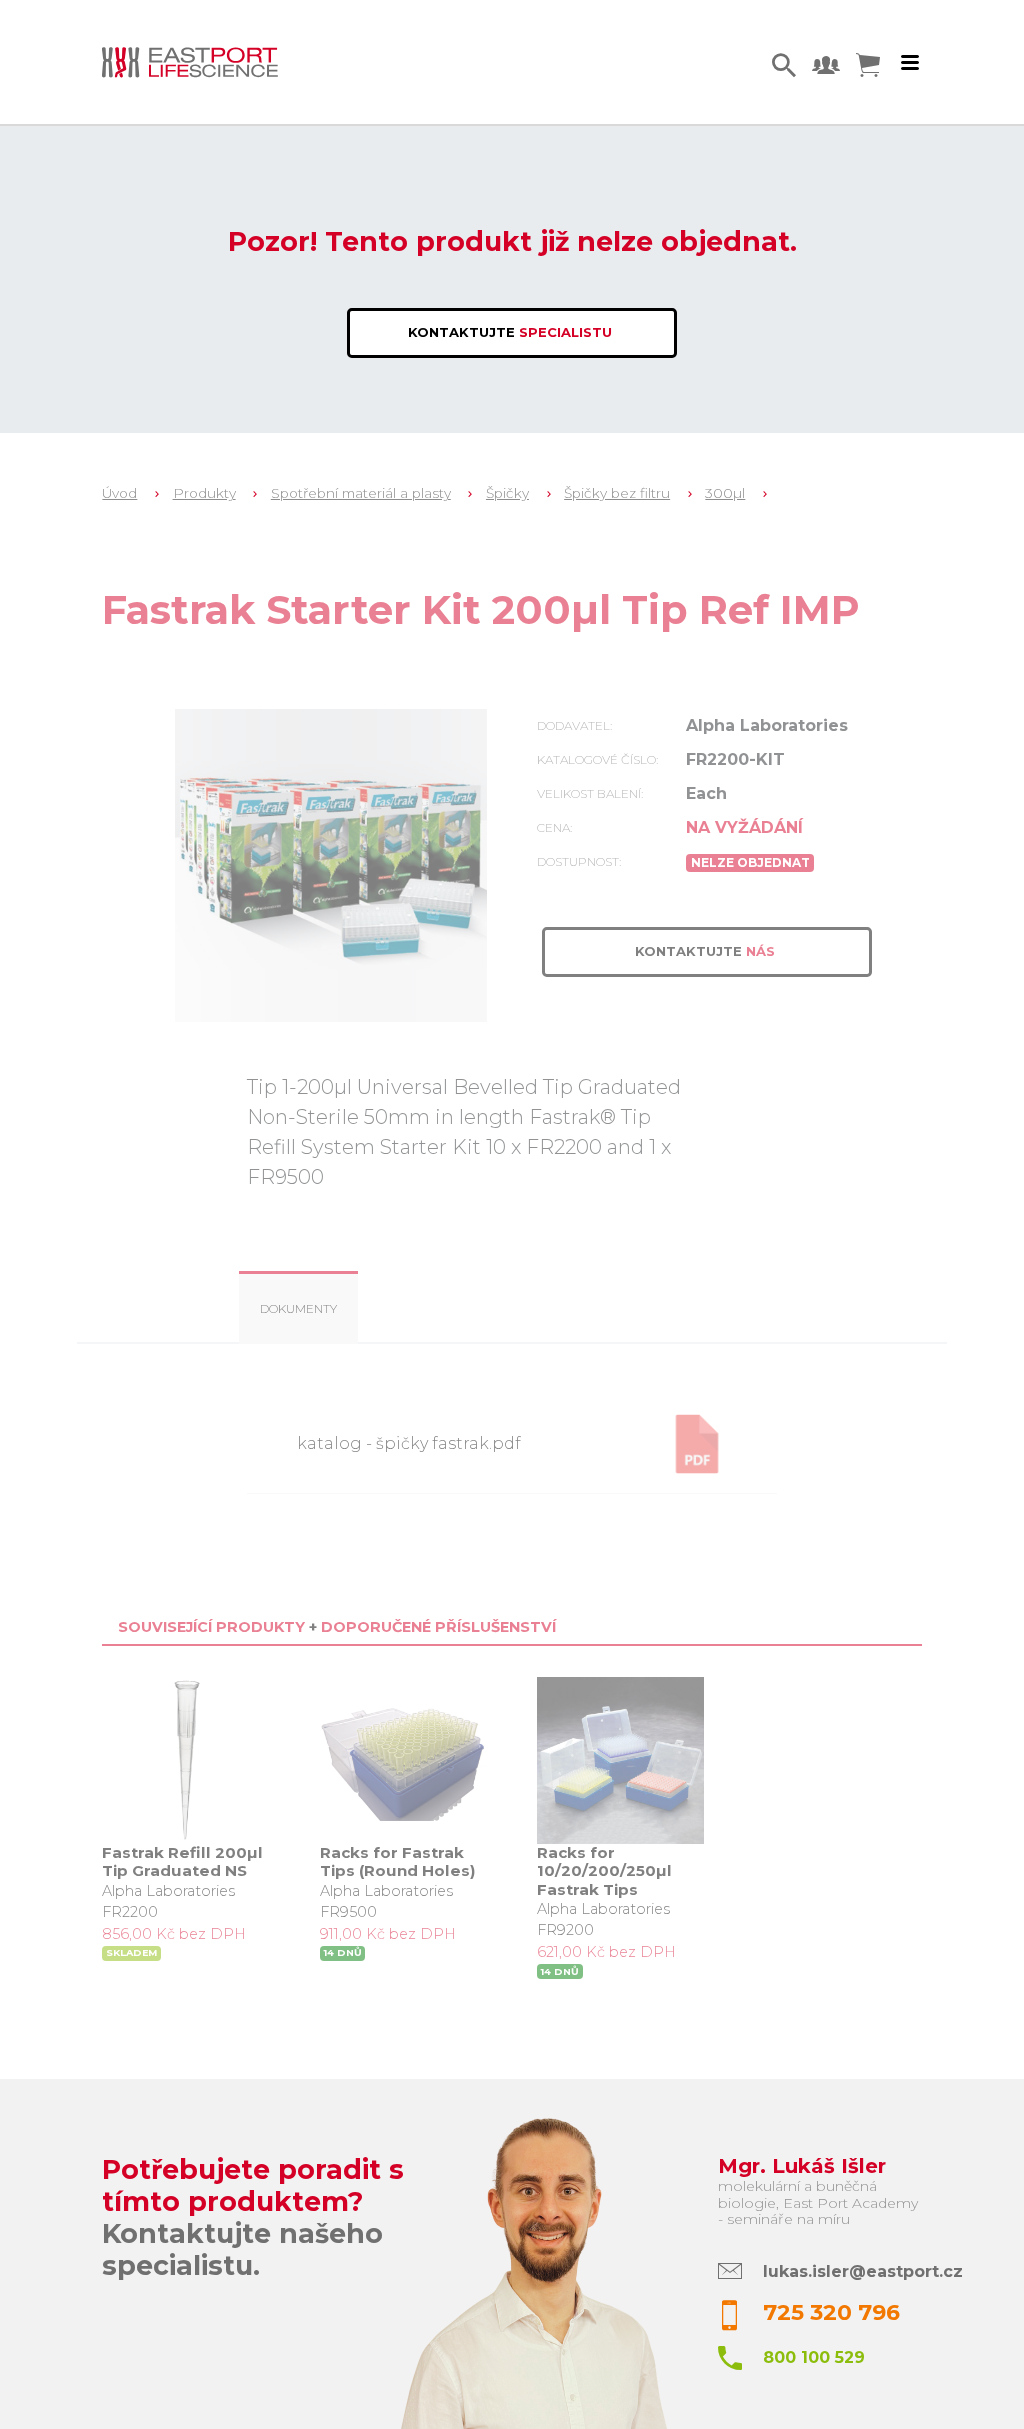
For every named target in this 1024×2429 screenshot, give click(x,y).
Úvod (119, 493)
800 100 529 (814, 2357)
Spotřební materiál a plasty (361, 493)
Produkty (204, 493)
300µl (725, 493)
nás (707, 951)
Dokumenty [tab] (298, 1308)
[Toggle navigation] (910, 63)
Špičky (507, 493)
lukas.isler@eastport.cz (863, 2271)
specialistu (512, 332)
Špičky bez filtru (617, 493)
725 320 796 (831, 2312)
